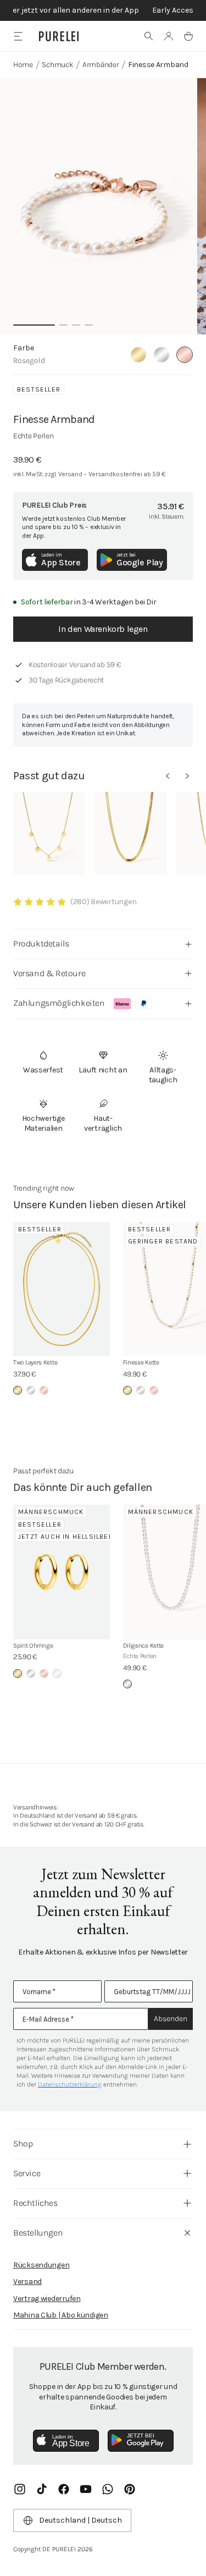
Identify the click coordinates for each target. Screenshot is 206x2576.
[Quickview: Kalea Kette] (49, 833)
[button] (149, 36)
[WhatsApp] (108, 2489)
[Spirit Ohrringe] (62, 1572)
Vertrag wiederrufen (47, 2299)
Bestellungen (38, 2233)
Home (23, 65)
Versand (27, 2281)
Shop (23, 2143)
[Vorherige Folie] (168, 776)
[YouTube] (86, 2489)
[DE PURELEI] (59, 36)
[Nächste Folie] (187, 776)
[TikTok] (42, 2489)
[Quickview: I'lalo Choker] (131, 833)
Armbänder (101, 65)
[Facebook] (64, 2489)
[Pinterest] (130, 2489)
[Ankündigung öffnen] (103, 10)
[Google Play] (141, 2441)
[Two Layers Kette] (62, 1289)
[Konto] (169, 36)
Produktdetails (41, 943)
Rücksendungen (41, 2265)
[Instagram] (20, 2489)
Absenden (171, 2019)
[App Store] (66, 2441)
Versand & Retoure (49, 973)
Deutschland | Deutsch (80, 2520)
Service (27, 2173)
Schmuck (57, 65)
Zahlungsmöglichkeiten (59, 1003)
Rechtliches (35, 2203)
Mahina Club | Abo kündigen (61, 2315)
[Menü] (18, 36)
